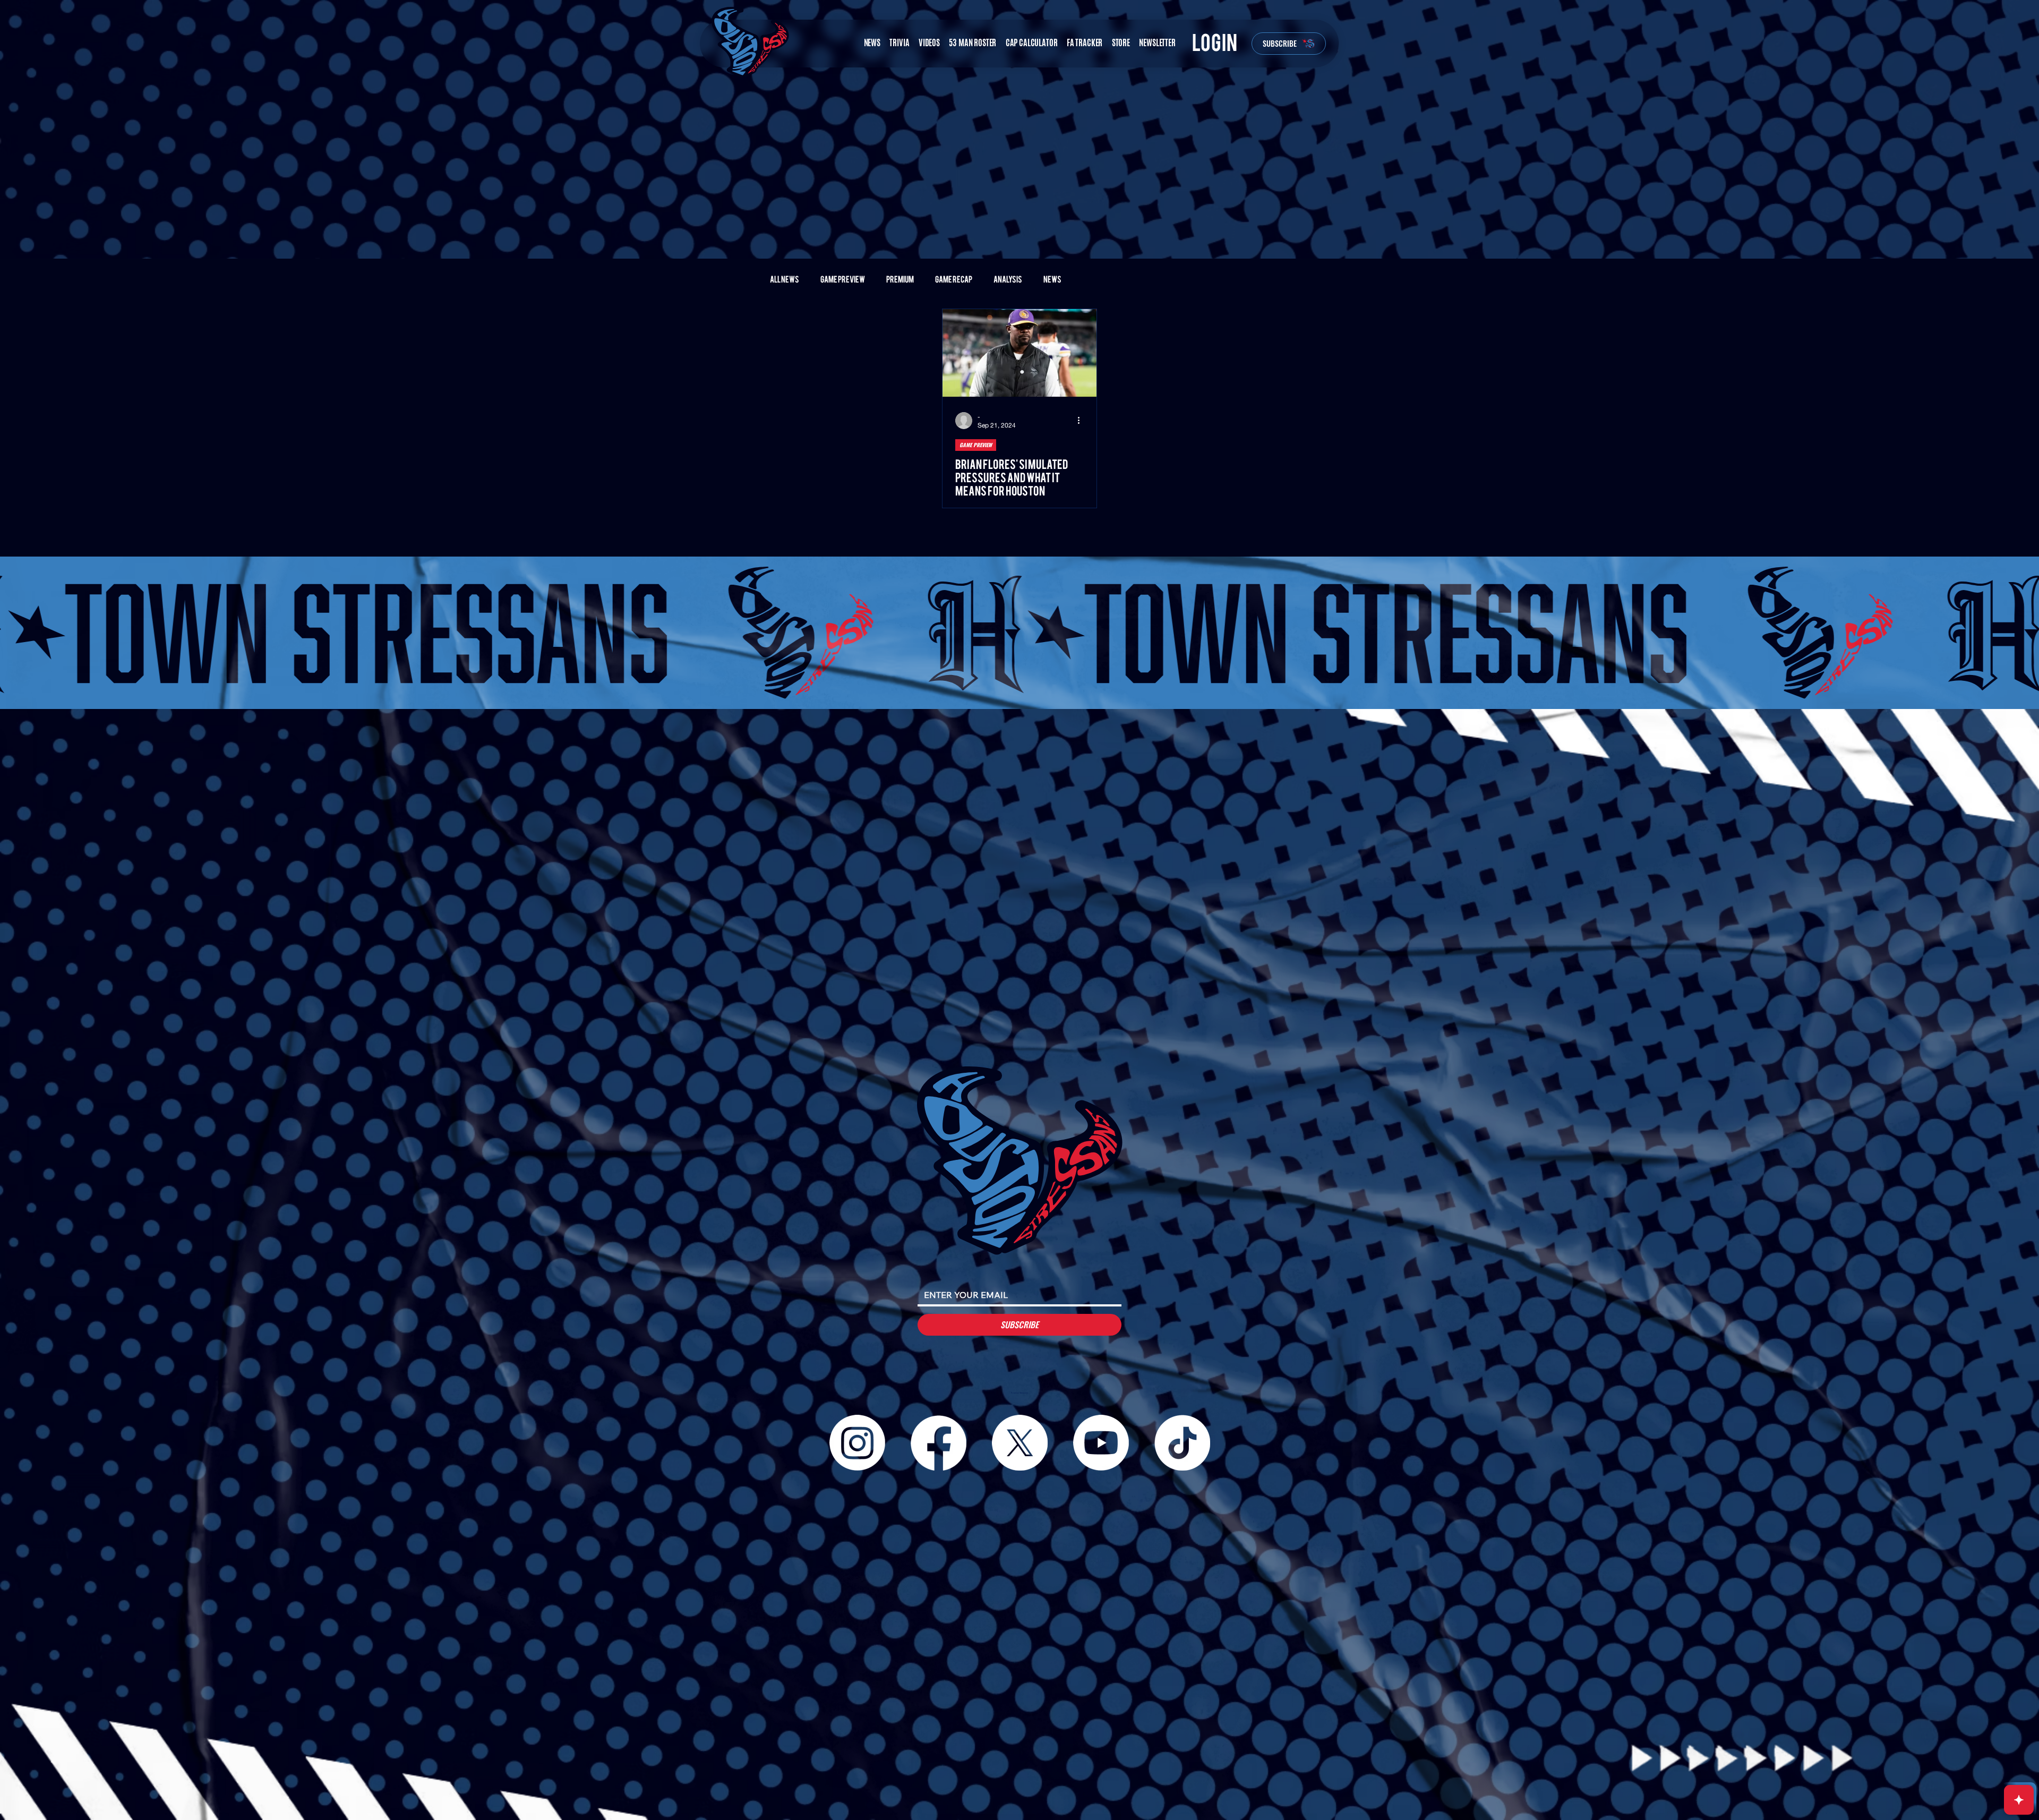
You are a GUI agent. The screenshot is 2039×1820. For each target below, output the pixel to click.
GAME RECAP (954, 280)
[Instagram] (857, 1443)
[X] (1020, 1443)
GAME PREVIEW (843, 280)
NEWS (1052, 280)
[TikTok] (1182, 1443)
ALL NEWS (785, 280)
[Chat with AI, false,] (2019, 1800)
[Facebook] (939, 1443)
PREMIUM (900, 280)
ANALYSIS (1008, 280)
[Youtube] (1101, 1443)
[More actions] (1082, 421)
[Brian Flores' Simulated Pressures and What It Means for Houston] (1019, 353)
